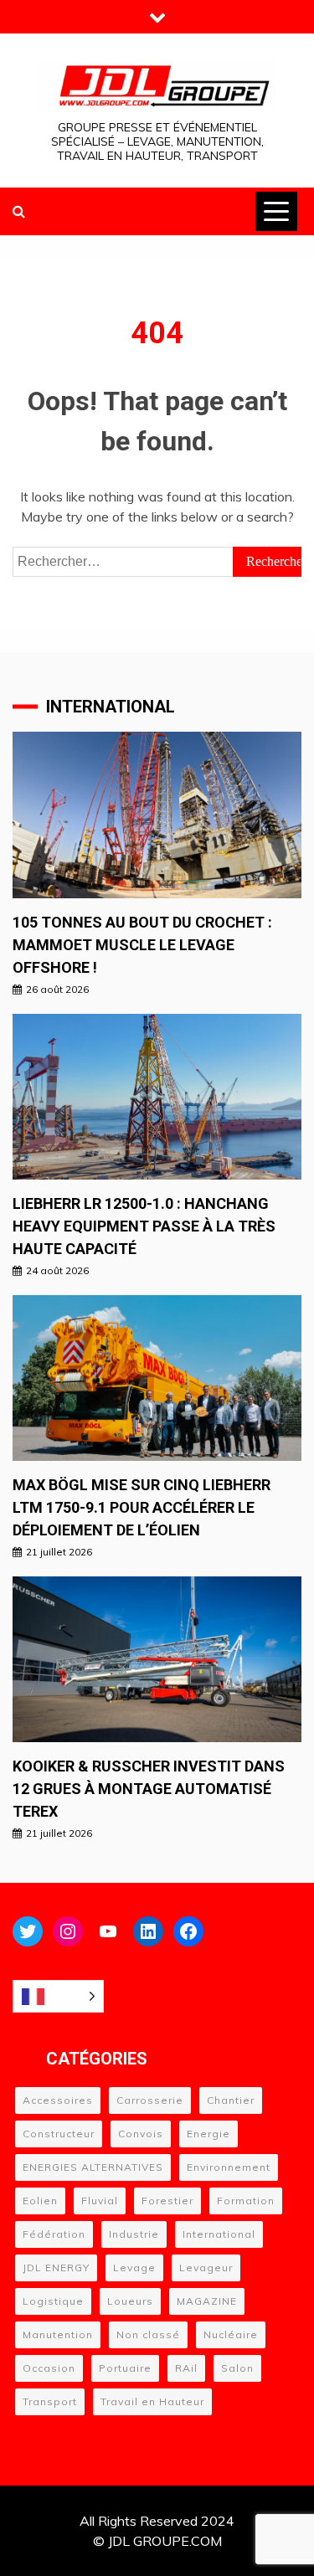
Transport (50, 2401)
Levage (134, 2267)
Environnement (229, 2167)
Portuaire (125, 2368)
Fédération (54, 2234)
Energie (208, 2134)
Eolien (40, 2201)
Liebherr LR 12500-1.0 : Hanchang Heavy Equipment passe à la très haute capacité (144, 1226)
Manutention (58, 2334)
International (219, 2234)
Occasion (49, 2368)
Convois (141, 2134)
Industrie (134, 2234)
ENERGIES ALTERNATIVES (93, 2167)
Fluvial (100, 2201)
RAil (186, 2368)
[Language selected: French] (58, 1996)
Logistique (53, 2301)
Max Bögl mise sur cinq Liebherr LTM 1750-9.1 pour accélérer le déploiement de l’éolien (142, 1507)
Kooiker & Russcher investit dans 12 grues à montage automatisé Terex (149, 1789)
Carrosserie (150, 2100)
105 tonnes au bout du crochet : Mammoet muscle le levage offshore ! (142, 945)
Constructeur (59, 2134)
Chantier (231, 2100)
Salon (237, 2368)
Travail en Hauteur (152, 2401)
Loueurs (130, 2301)
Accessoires (58, 2100)
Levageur (206, 2267)
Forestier (167, 2201)
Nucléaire (231, 2334)
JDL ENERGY (56, 2267)
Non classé (148, 2334)
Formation (246, 2201)
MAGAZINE (207, 2301)
